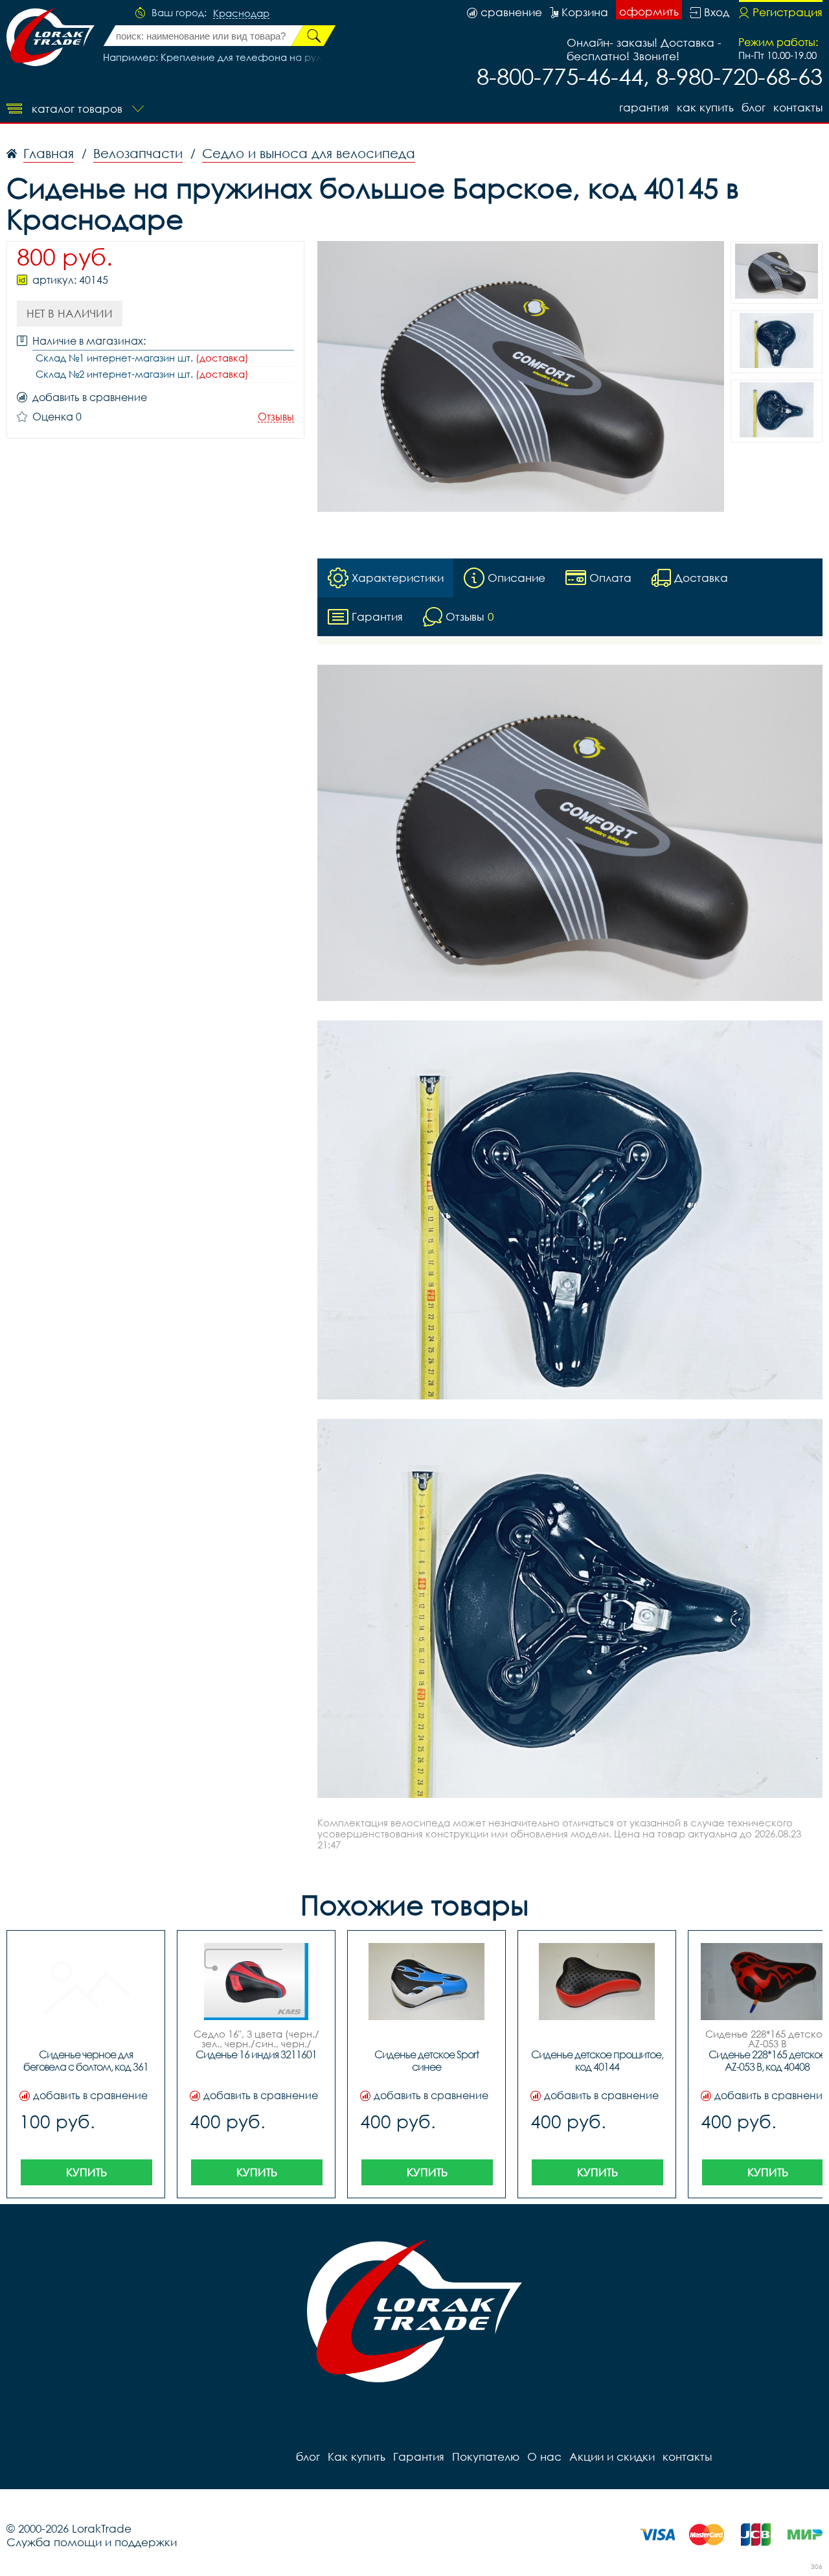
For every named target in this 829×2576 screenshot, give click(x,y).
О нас (544, 2456)
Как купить (705, 107)
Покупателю (486, 2456)
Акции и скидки (612, 2456)
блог (754, 107)
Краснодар (241, 14)
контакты (798, 107)
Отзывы (276, 417)
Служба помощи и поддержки (92, 2542)
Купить (86, 2172)
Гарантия (644, 107)
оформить (649, 11)
